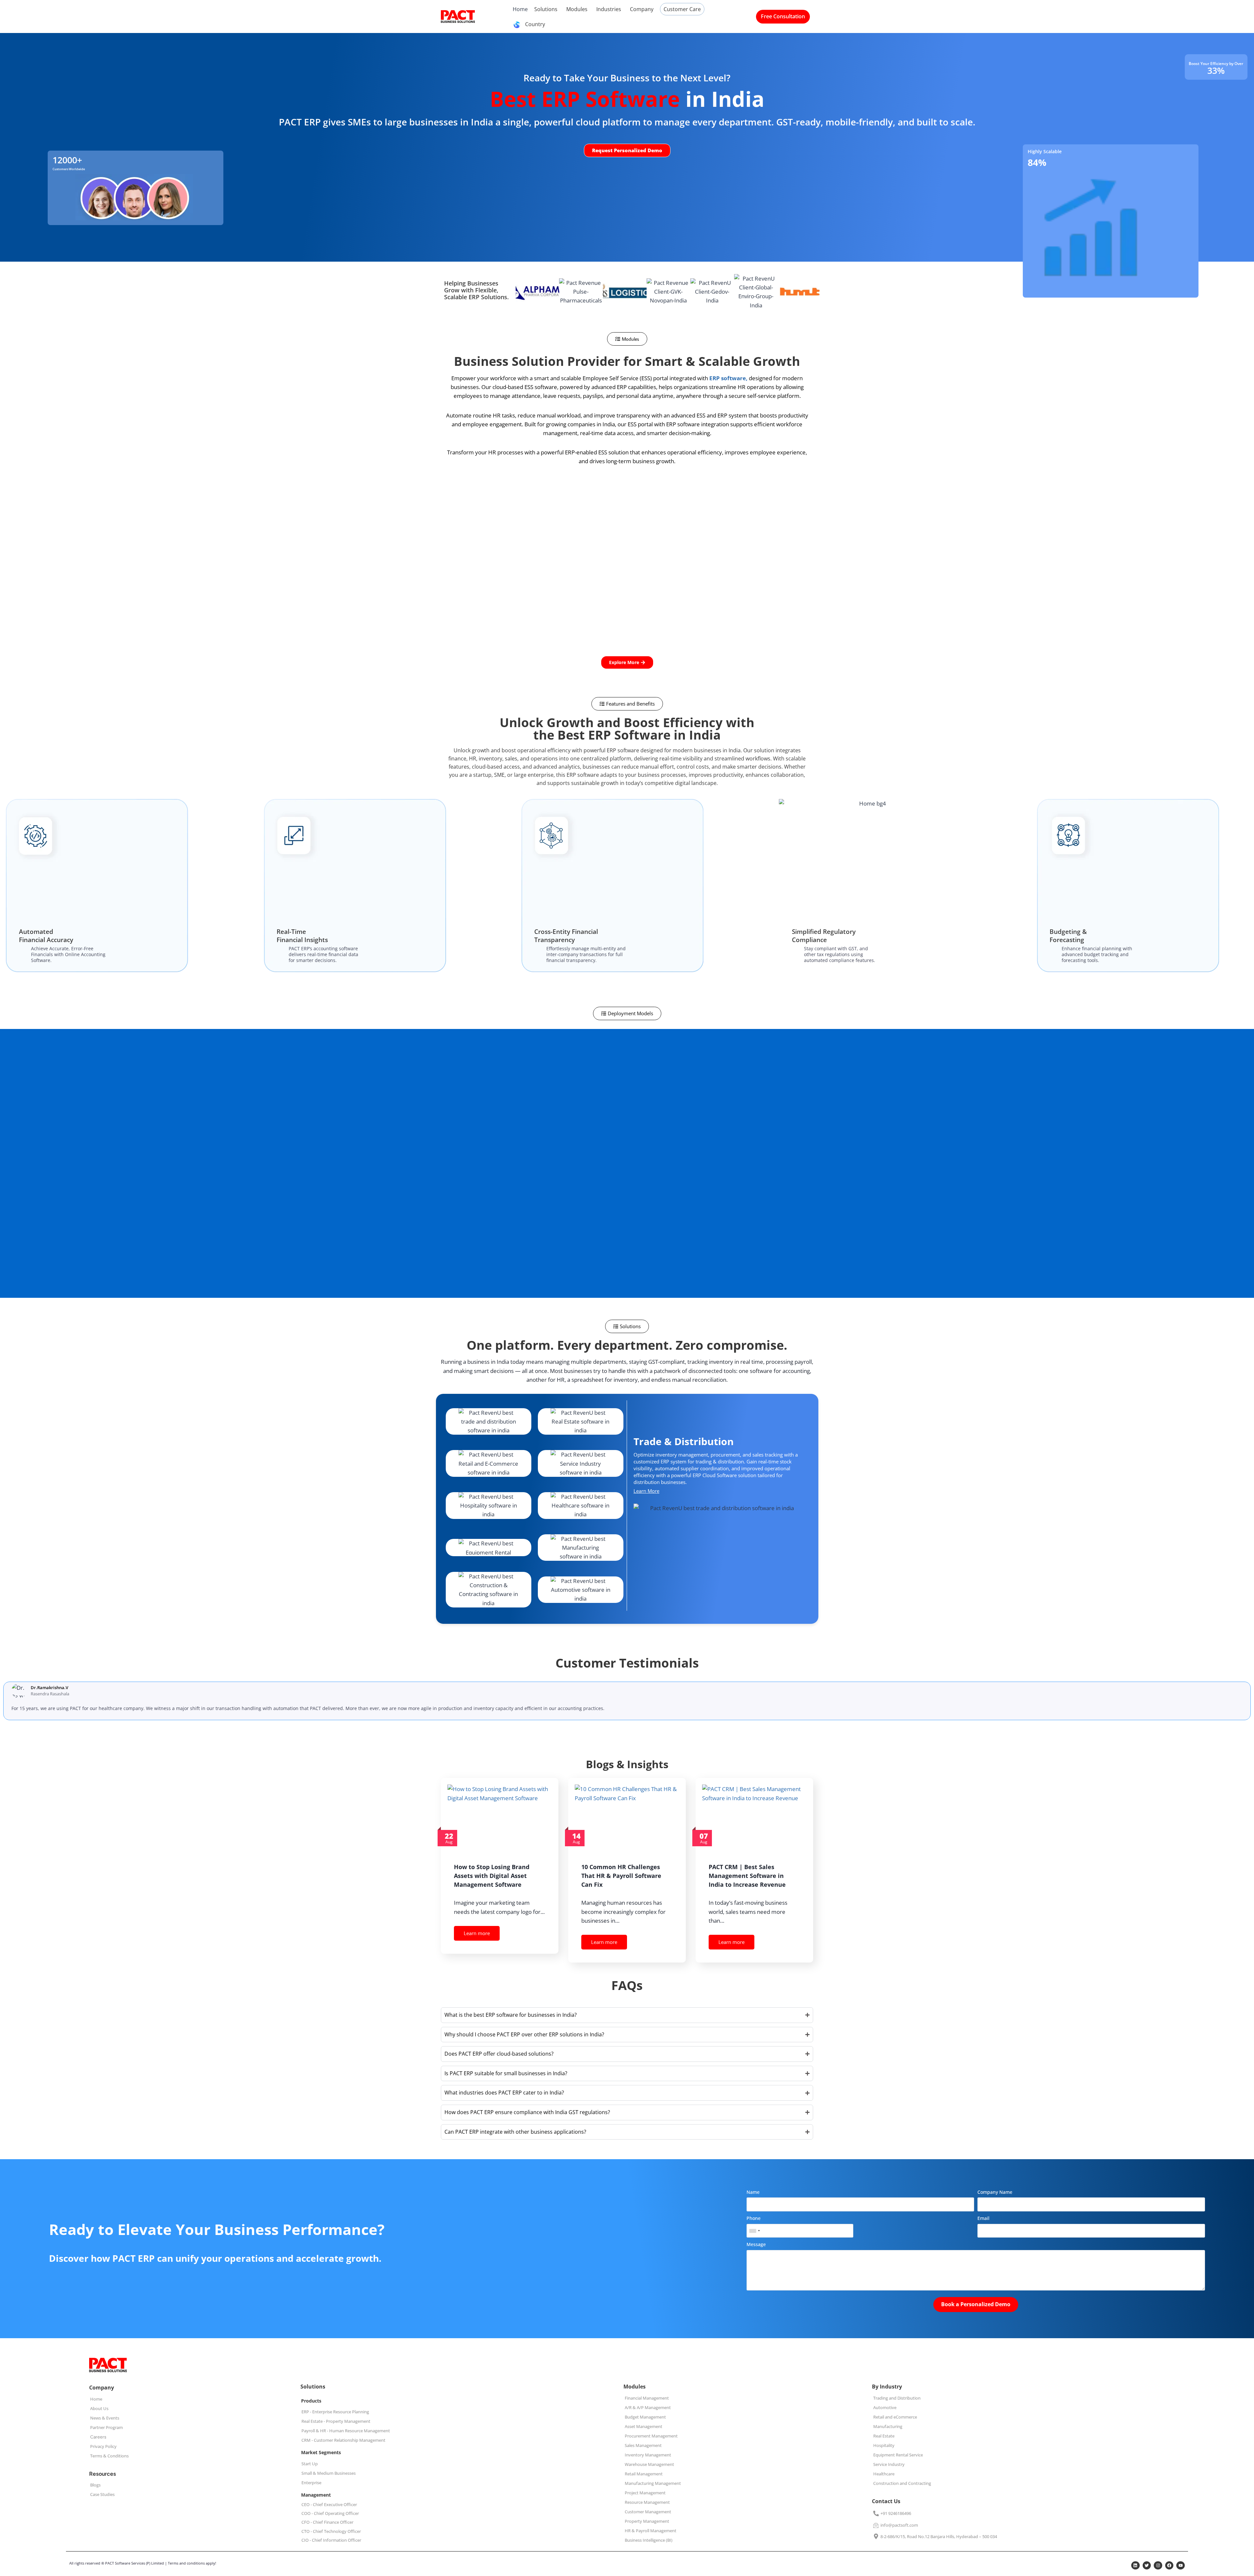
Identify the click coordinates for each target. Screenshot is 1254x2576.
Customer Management (648, 2512)
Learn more (477, 1933)
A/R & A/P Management (648, 2407)
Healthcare (884, 2474)
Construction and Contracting (902, 2483)
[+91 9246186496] (876, 2514)
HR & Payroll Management (651, 2531)
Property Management (647, 2521)
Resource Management (647, 2502)
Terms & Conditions (109, 2456)
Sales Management (643, 2445)
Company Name (995, 2192)
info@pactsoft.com (899, 2525)
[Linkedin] (1135, 2566)
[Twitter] (1147, 2566)
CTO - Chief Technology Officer (331, 2531)
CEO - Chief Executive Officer (329, 2504)
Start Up (310, 2464)
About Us (99, 2408)
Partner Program (106, 2427)
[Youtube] (1181, 2566)
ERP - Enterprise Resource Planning (335, 2412)
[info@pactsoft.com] (876, 2525)
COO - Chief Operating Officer (330, 2513)
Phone (754, 2218)
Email (983, 2218)
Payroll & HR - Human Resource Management (346, 2431)
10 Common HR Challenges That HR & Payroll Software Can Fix (621, 1876)
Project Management (645, 2493)
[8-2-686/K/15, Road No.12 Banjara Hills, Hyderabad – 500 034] (876, 2537)
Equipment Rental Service (898, 2455)
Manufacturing (888, 2426)
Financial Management (647, 2398)
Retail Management (644, 2474)
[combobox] (754, 2231)
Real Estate (884, 2436)
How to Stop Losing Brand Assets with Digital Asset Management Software (492, 1876)
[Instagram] (1158, 2566)
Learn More (646, 1491)
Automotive (885, 2407)
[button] (627, 339)
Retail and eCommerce (895, 2417)
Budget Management (645, 2417)
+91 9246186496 (896, 2513)
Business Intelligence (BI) (649, 2540)
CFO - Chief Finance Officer (327, 2522)
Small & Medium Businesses (329, 2473)
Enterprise (311, 2483)
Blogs (95, 2485)
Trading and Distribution (897, 2398)
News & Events (105, 2418)
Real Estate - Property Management (336, 2421)
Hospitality (884, 2445)
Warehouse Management (649, 2464)
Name (753, 2192)
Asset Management (643, 2426)
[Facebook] (1169, 2566)
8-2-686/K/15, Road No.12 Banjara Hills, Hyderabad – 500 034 (939, 2536)
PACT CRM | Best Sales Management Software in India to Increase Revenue (747, 1876)
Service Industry (889, 2464)
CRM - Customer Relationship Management (343, 2440)
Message (756, 2244)
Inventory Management (648, 2455)
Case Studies (102, 2494)
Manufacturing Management (653, 2483)
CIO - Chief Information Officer (331, 2540)
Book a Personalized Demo (976, 2304)
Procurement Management (651, 2436)
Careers (98, 2437)
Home (96, 2399)
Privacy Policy (103, 2446)
